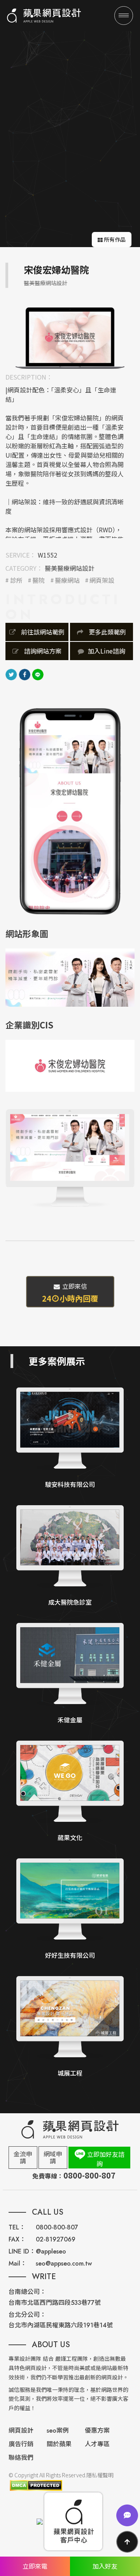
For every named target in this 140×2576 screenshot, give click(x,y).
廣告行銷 (21, 2444)
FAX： (17, 2239)
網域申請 (53, 2157)
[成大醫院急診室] (70, 1556)
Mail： (17, 2263)
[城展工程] (70, 2027)
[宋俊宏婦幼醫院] (70, 337)
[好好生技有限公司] (70, 1909)
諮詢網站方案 (42, 651)
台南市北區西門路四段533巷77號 (55, 2303)
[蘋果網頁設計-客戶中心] (73, 2521)
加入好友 (105, 2566)
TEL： (17, 2227)
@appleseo (51, 2251)
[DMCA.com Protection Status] (35, 2485)
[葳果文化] (70, 1792)
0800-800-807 (57, 2227)
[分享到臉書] (24, 674)
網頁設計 (21, 2430)
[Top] (127, 2542)
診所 (16, 580)
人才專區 (97, 2444)
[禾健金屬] (70, 1674)
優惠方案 (97, 2430)
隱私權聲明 (100, 2475)
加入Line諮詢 (107, 651)
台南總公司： (27, 2292)
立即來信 (70, 1293)
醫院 (38, 580)
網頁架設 (102, 580)
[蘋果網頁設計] (44, 16)
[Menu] (124, 16)
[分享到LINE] (38, 674)
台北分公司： (27, 2315)
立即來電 (35, 2566)
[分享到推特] (11, 674)
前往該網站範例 (42, 632)
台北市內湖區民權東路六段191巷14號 (61, 2325)
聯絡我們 (21, 2458)
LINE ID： (22, 2251)
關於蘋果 (59, 2444)
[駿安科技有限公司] (70, 1439)
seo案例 (58, 2430)
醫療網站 (67, 580)
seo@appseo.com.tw (64, 2263)
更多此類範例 (107, 632)
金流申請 (23, 2157)
